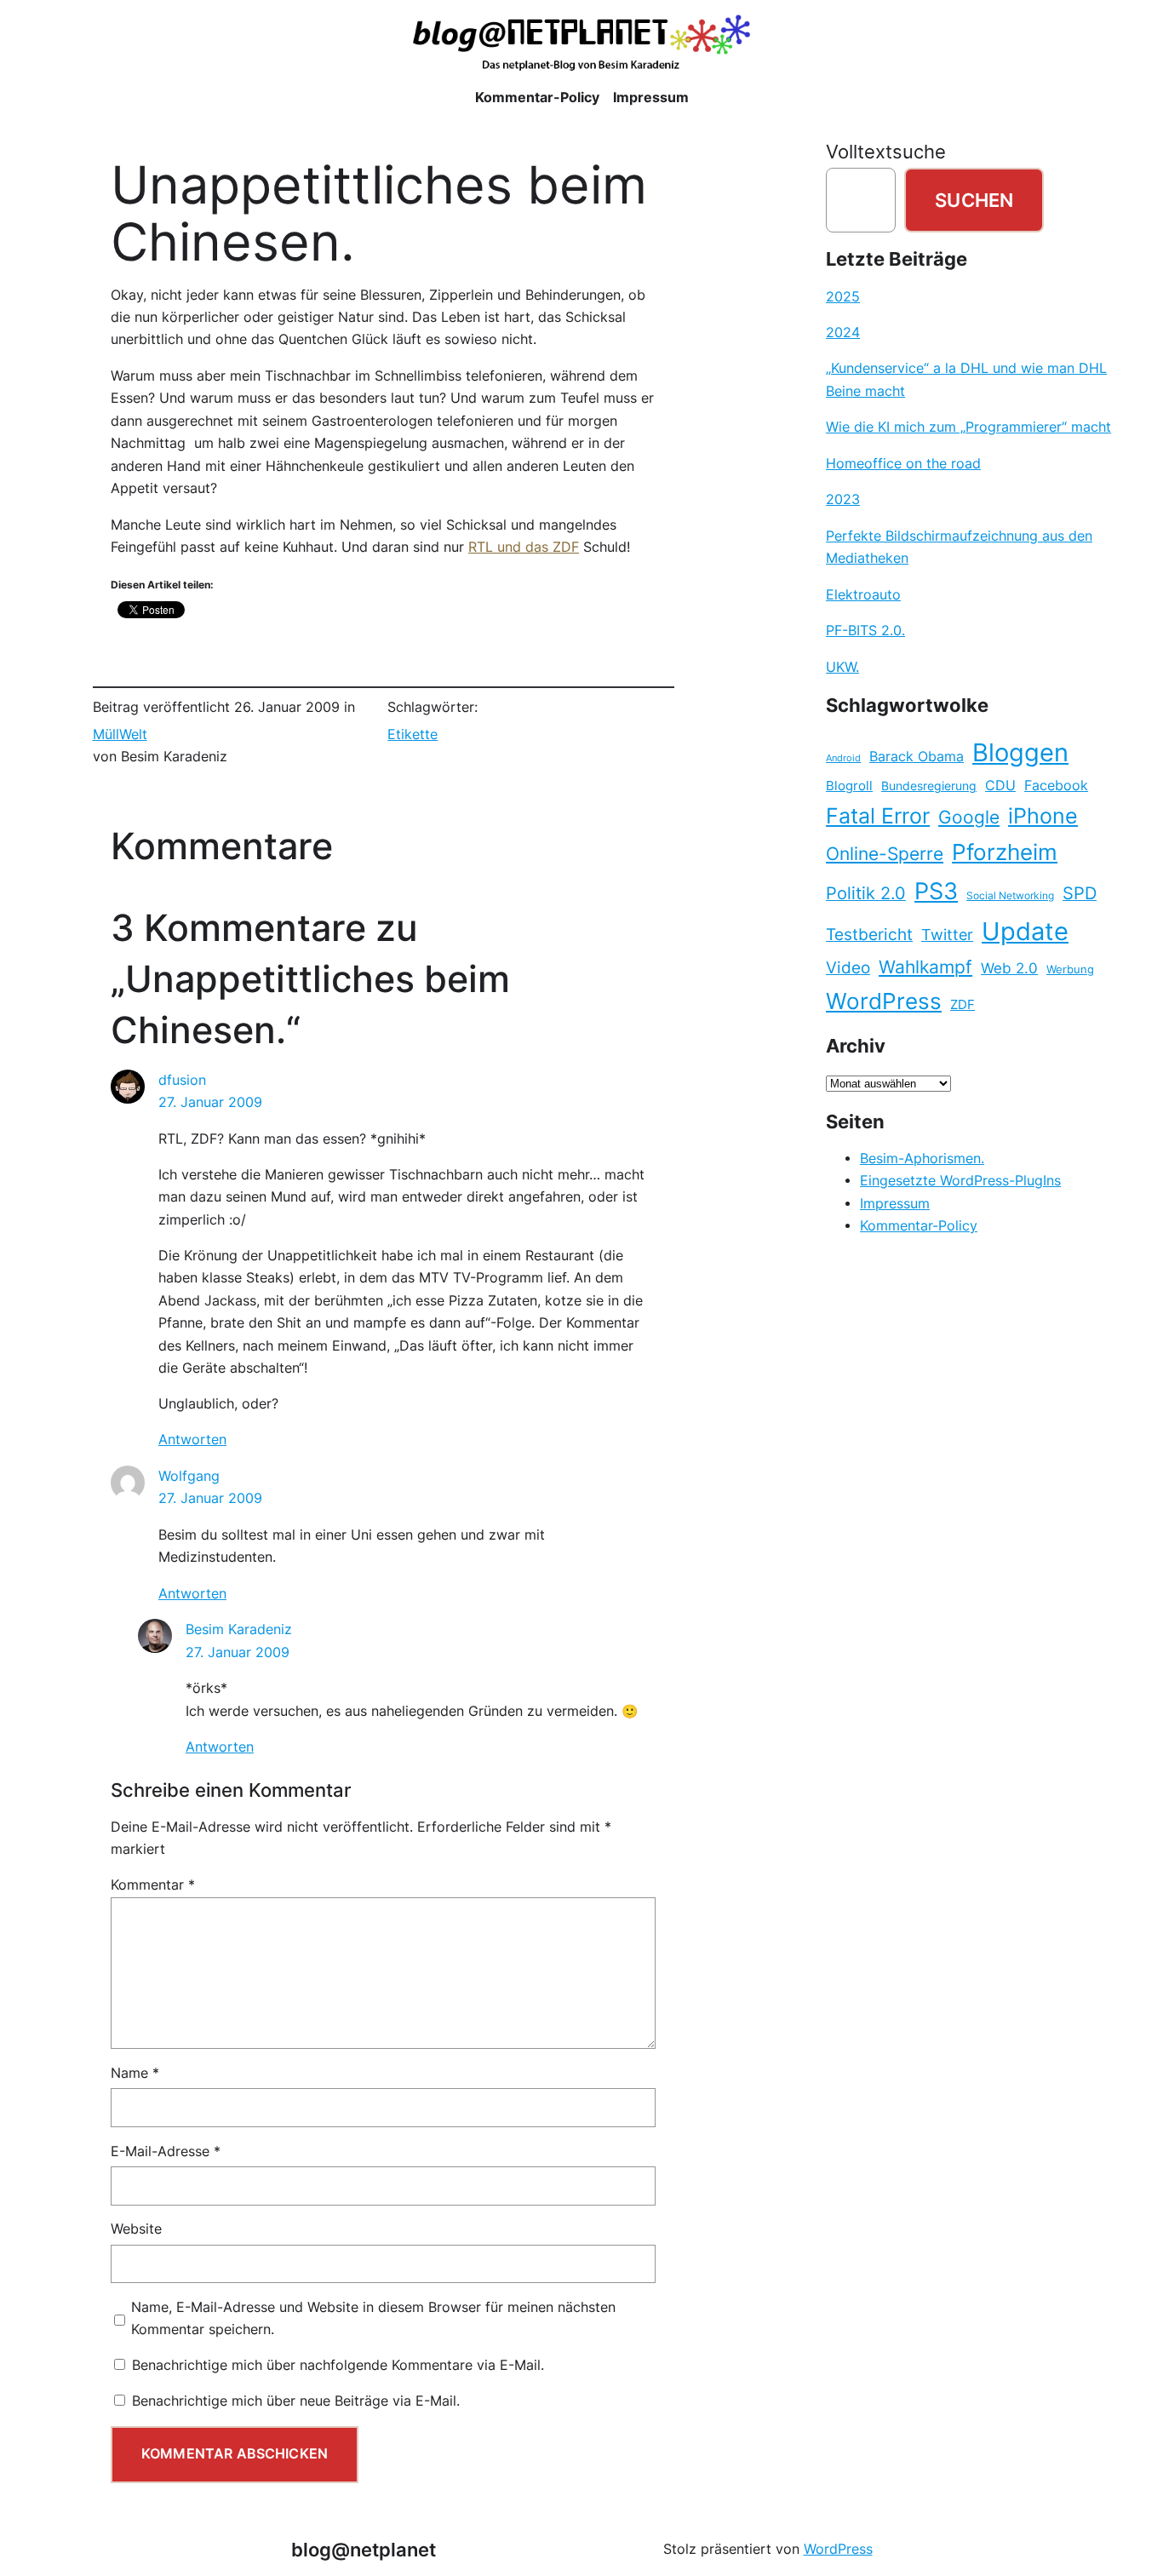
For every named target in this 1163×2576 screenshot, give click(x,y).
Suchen (974, 200)
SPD (1080, 893)
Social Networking (1010, 895)
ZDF (962, 1005)
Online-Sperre (885, 853)
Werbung (1070, 970)
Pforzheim (1005, 852)
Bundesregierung (929, 786)
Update (1025, 931)
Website (136, 2229)
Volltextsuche (886, 152)
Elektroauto (863, 595)
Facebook (1056, 786)
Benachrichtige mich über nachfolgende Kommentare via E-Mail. (338, 2365)
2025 (843, 297)
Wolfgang (189, 1476)
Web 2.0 (1009, 968)
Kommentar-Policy (919, 1226)
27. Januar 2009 (210, 1102)
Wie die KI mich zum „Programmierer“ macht (968, 427)
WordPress (884, 1001)
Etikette (412, 734)
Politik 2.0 (866, 893)
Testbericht (869, 934)
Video (848, 968)
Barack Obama (917, 756)
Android (843, 758)
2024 (843, 333)
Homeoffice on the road (903, 464)
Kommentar (153, 1885)
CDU (1000, 785)
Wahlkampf (925, 967)
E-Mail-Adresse (166, 2151)
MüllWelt (120, 734)
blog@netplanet (364, 2550)
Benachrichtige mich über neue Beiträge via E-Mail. (296, 2401)
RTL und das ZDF (524, 547)
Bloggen (1020, 752)
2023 (843, 499)
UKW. (842, 667)
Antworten (192, 1440)
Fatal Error (878, 816)
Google (969, 817)
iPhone (1043, 816)
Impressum (895, 1204)
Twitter (947, 934)
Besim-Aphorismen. (922, 1159)
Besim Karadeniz (239, 1629)
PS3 (936, 891)
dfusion (182, 1080)
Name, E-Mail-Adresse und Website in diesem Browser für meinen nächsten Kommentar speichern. (373, 2318)
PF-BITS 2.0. (865, 631)
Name (135, 2073)
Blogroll (849, 786)
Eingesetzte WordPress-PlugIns (960, 1181)
